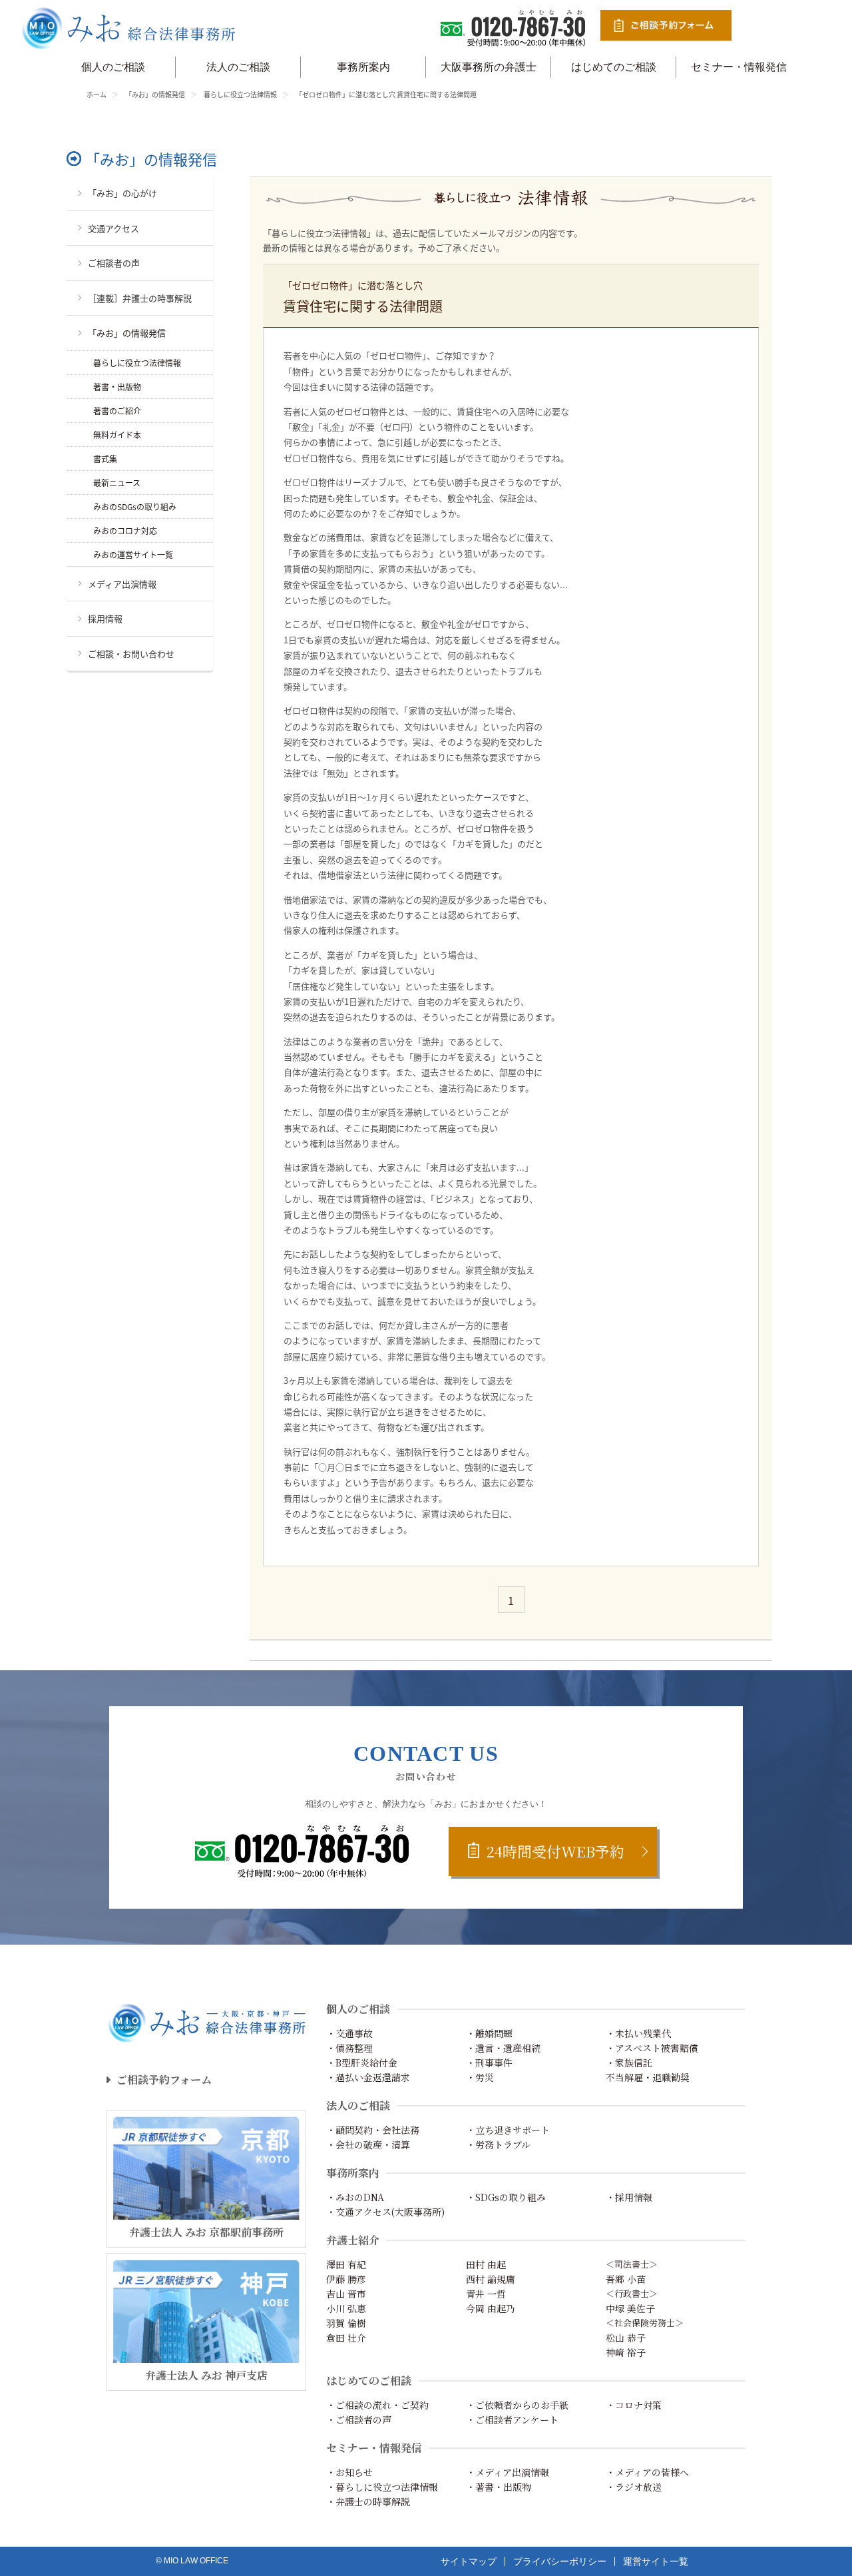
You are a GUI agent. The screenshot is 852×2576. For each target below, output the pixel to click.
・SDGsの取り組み (506, 2197)
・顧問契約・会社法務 (373, 2130)
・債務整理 (349, 2048)
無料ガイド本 (117, 435)
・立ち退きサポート (508, 2130)
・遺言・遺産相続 (503, 2048)
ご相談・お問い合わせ (131, 654)
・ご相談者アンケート (512, 2419)
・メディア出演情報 (508, 2472)
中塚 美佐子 (630, 2308)
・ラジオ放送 (634, 2487)
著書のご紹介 (117, 411)
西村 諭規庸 (491, 2279)
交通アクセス (113, 228)
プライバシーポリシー (560, 2561)
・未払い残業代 (638, 2033)
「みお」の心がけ (122, 193)
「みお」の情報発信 (155, 94)
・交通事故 (349, 2033)
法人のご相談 (238, 67)
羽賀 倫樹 (346, 2323)
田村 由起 (486, 2264)
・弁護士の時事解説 (368, 2501)
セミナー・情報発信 (739, 67)
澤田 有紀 (346, 2264)
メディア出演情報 (122, 584)
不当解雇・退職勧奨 (648, 2077)
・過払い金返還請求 (368, 2077)
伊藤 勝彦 (346, 2279)
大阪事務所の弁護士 (489, 67)
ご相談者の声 (114, 263)
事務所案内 (363, 67)
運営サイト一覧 (656, 2561)
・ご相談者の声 (359, 2419)
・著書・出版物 (499, 2487)
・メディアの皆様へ (647, 2472)
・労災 (480, 2077)
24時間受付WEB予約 (555, 1851)
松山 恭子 (626, 2338)
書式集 (105, 459)
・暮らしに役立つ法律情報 (382, 2487)
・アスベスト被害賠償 (652, 2048)
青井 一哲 (486, 2294)
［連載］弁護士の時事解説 (140, 298)
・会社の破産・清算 (368, 2144)
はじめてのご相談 (614, 67)
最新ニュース (117, 483)
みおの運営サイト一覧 (133, 554)
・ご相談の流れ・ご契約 (377, 2405)
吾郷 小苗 (626, 2279)
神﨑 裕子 (626, 2352)
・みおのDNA (355, 2197)
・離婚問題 (489, 2033)
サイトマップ (469, 2561)
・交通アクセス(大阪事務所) (385, 2212)
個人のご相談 (113, 67)
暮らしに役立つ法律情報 (240, 94)
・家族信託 (629, 2063)
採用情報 (105, 618)
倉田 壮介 (346, 2338)
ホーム (97, 94)
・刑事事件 (489, 2063)
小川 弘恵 (346, 2308)
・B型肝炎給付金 (362, 2063)
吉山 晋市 (346, 2294)
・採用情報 (629, 2197)
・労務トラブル (498, 2144)
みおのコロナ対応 (125, 530)
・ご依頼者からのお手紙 (517, 2405)
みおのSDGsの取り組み (135, 506)
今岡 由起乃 (491, 2308)
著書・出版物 (117, 387)
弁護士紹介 (353, 2240)
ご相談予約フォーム (164, 2080)
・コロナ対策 (634, 2405)
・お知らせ (349, 2472)
